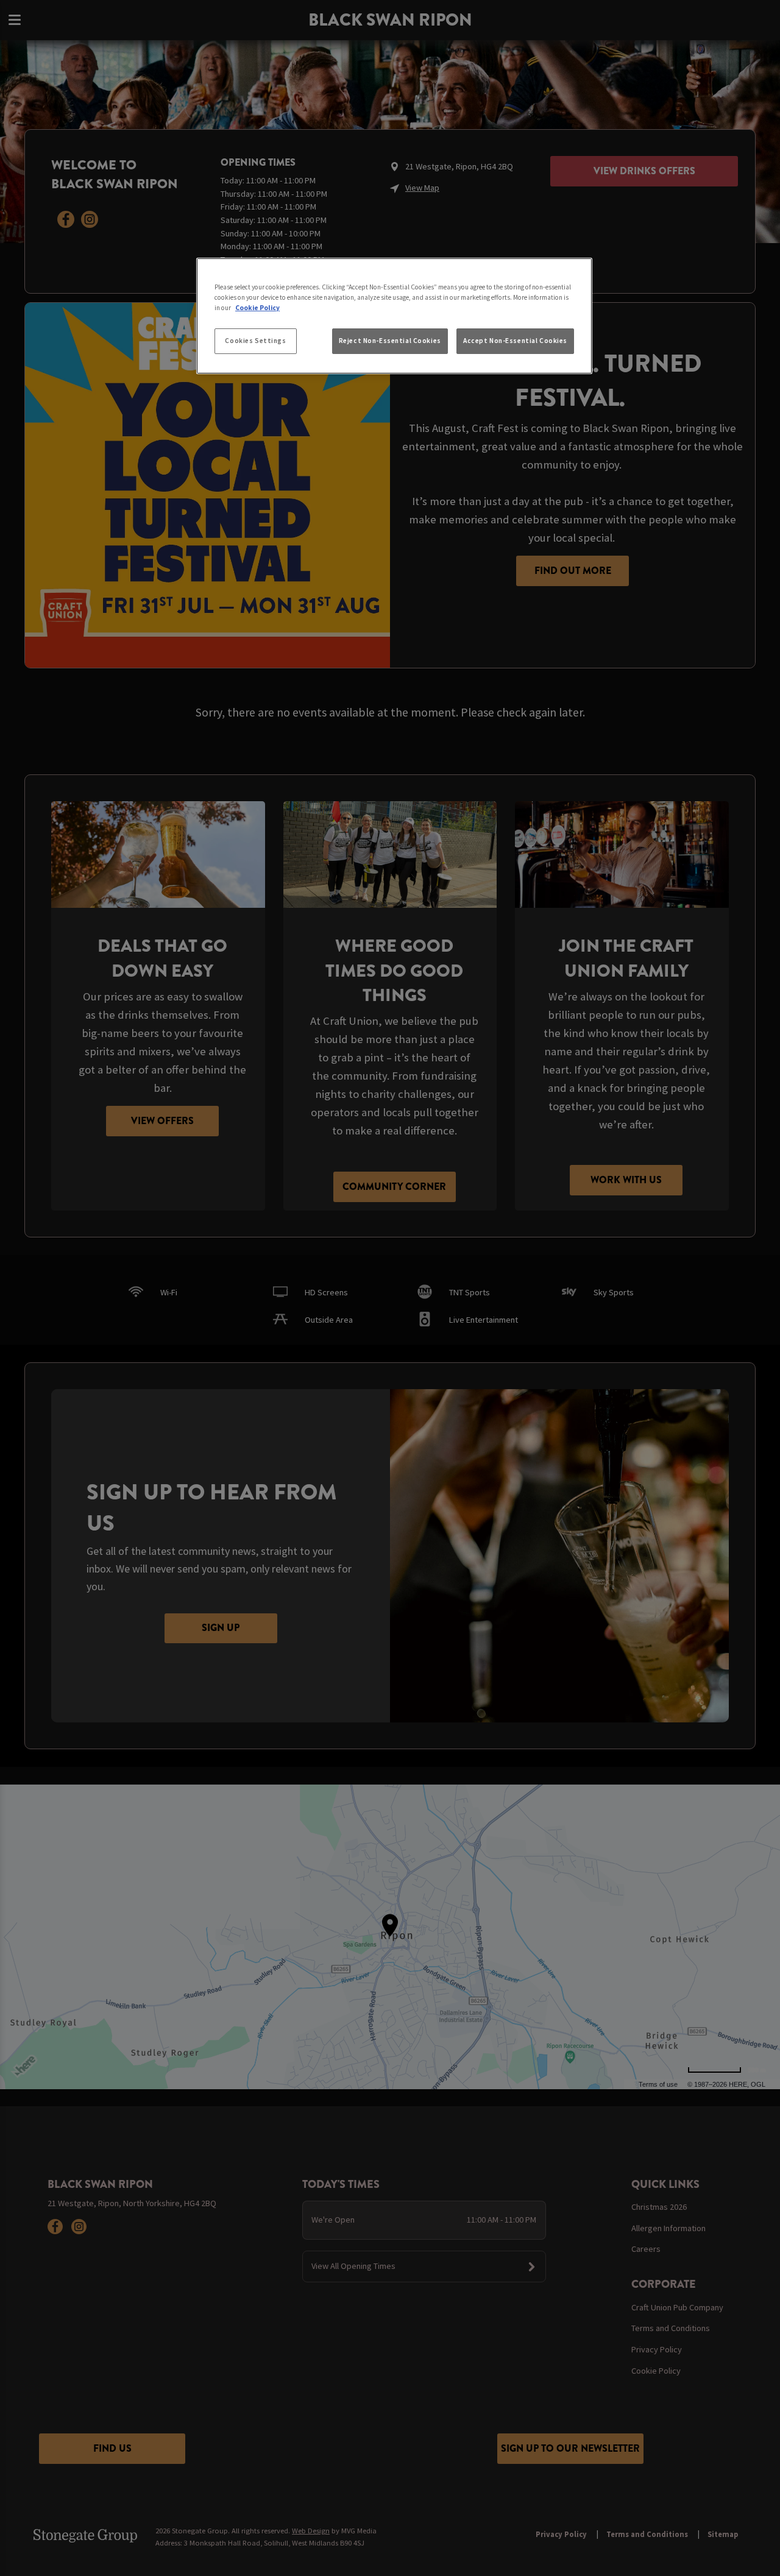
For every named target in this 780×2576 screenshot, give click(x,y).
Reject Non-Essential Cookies (390, 341)
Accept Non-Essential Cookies (515, 341)
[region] (394, 316)
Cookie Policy (257, 308)
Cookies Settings (255, 341)
